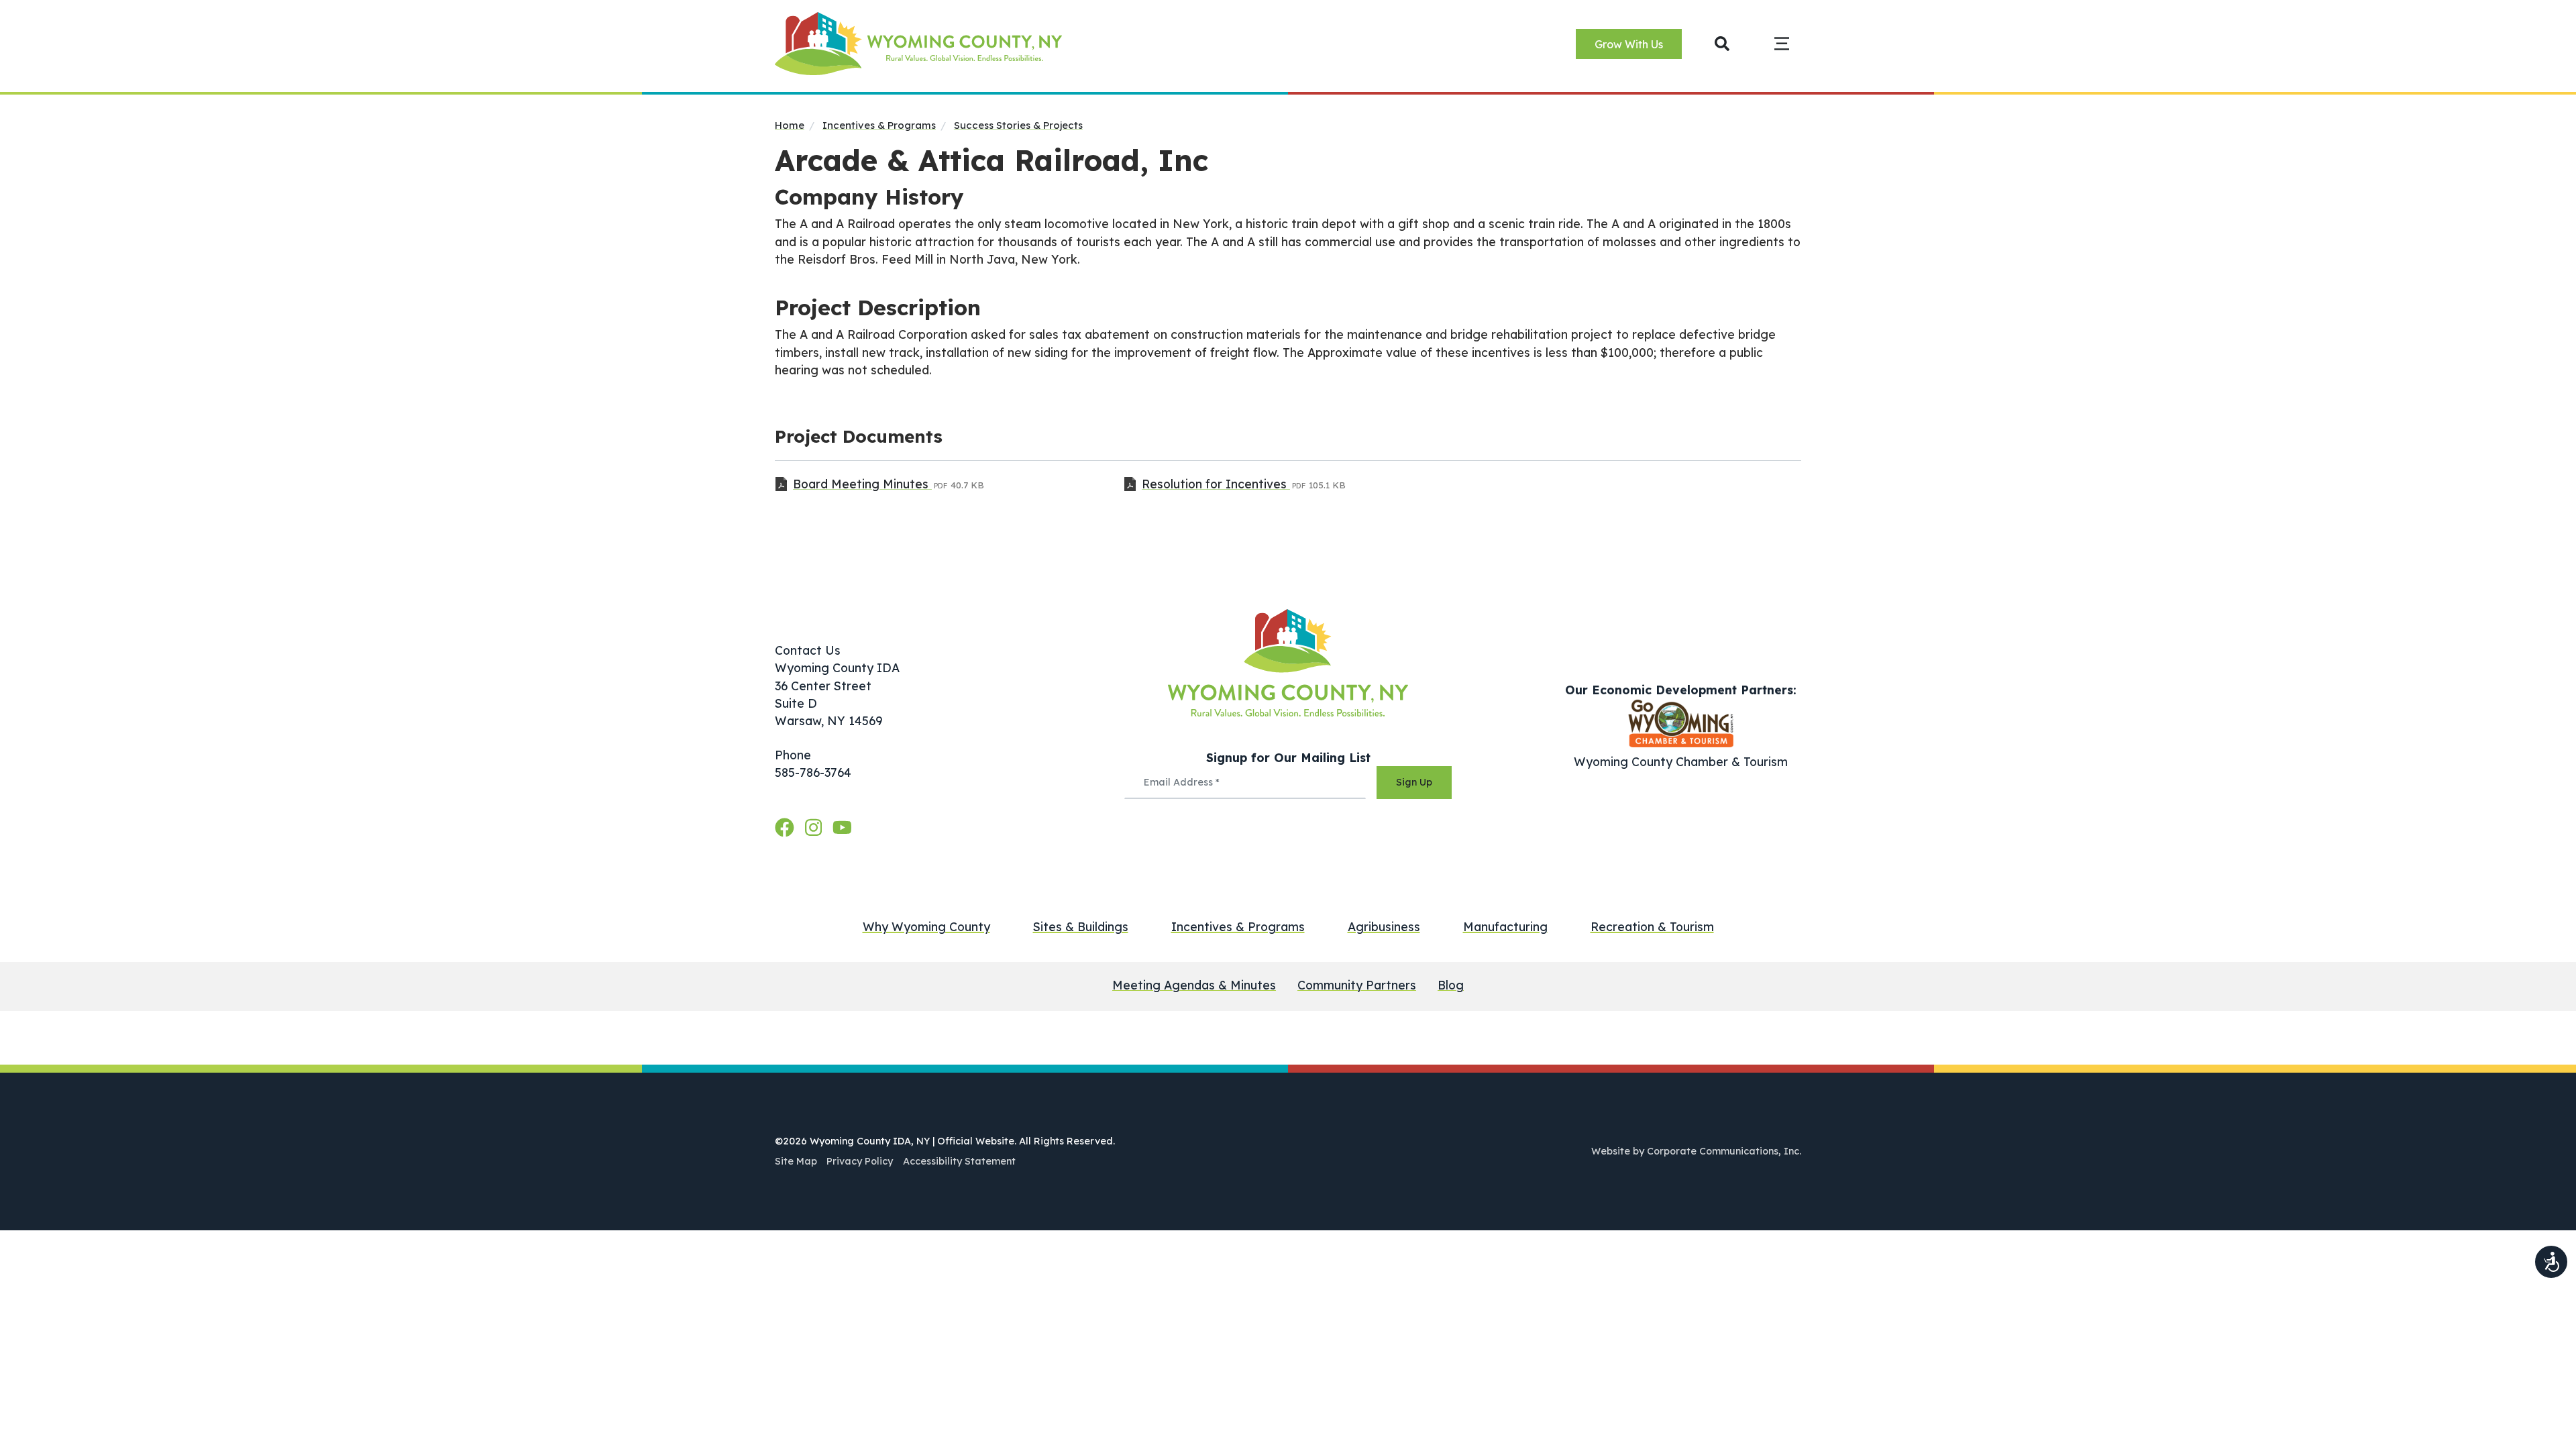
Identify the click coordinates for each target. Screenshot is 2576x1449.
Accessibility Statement (959, 1161)
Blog (1451, 985)
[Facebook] (787, 828)
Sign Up (1414, 782)
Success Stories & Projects (1018, 125)
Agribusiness (1384, 926)
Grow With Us (1629, 44)
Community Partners (1357, 985)
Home (790, 125)
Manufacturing (1505, 926)
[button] (1722, 43)
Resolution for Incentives (1216, 484)
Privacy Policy (860, 1161)
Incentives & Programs (879, 125)
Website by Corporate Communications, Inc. (1696, 1151)
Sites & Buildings (1081, 926)
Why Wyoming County (926, 926)
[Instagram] (816, 828)
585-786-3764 (813, 772)
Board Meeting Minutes (862, 484)
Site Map (796, 1161)
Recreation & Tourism (1652, 926)
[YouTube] (842, 828)
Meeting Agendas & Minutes (1194, 985)
